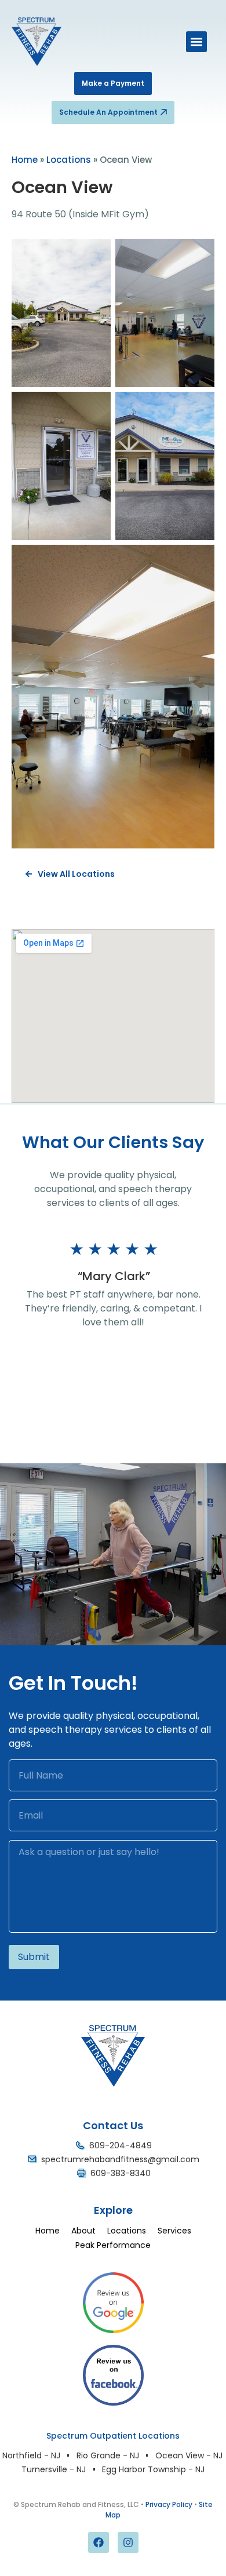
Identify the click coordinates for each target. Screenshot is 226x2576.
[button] (196, 42)
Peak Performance (113, 2245)
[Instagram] (128, 2542)
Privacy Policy (169, 2504)
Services (174, 2231)
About (83, 2231)
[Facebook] (99, 2542)
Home (25, 160)
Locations (69, 160)
